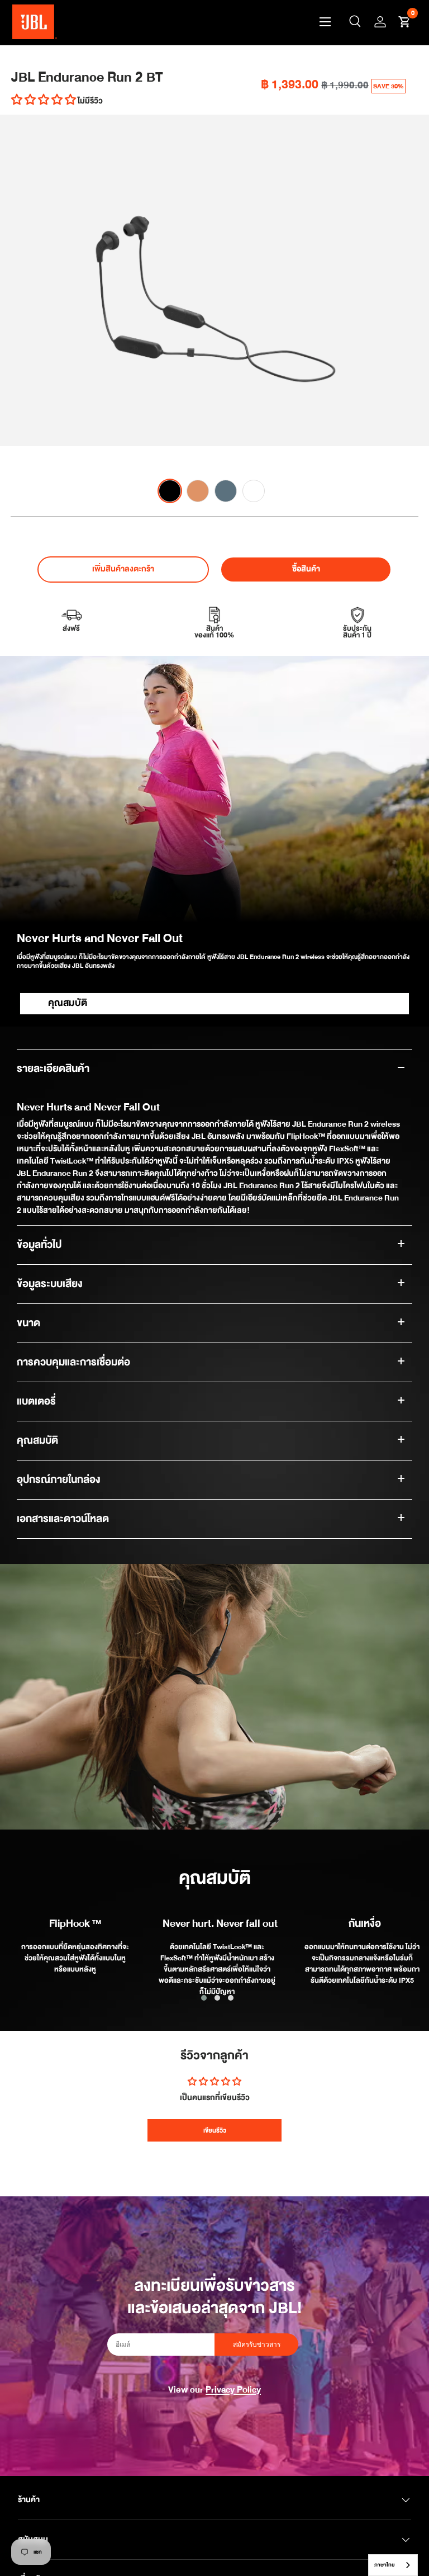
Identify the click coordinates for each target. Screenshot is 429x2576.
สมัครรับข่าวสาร (257, 2345)
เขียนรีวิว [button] (215, 2130)
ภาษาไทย (385, 2565)
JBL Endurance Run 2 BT (87, 77)
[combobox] (393, 2565)
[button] (404, 22)
